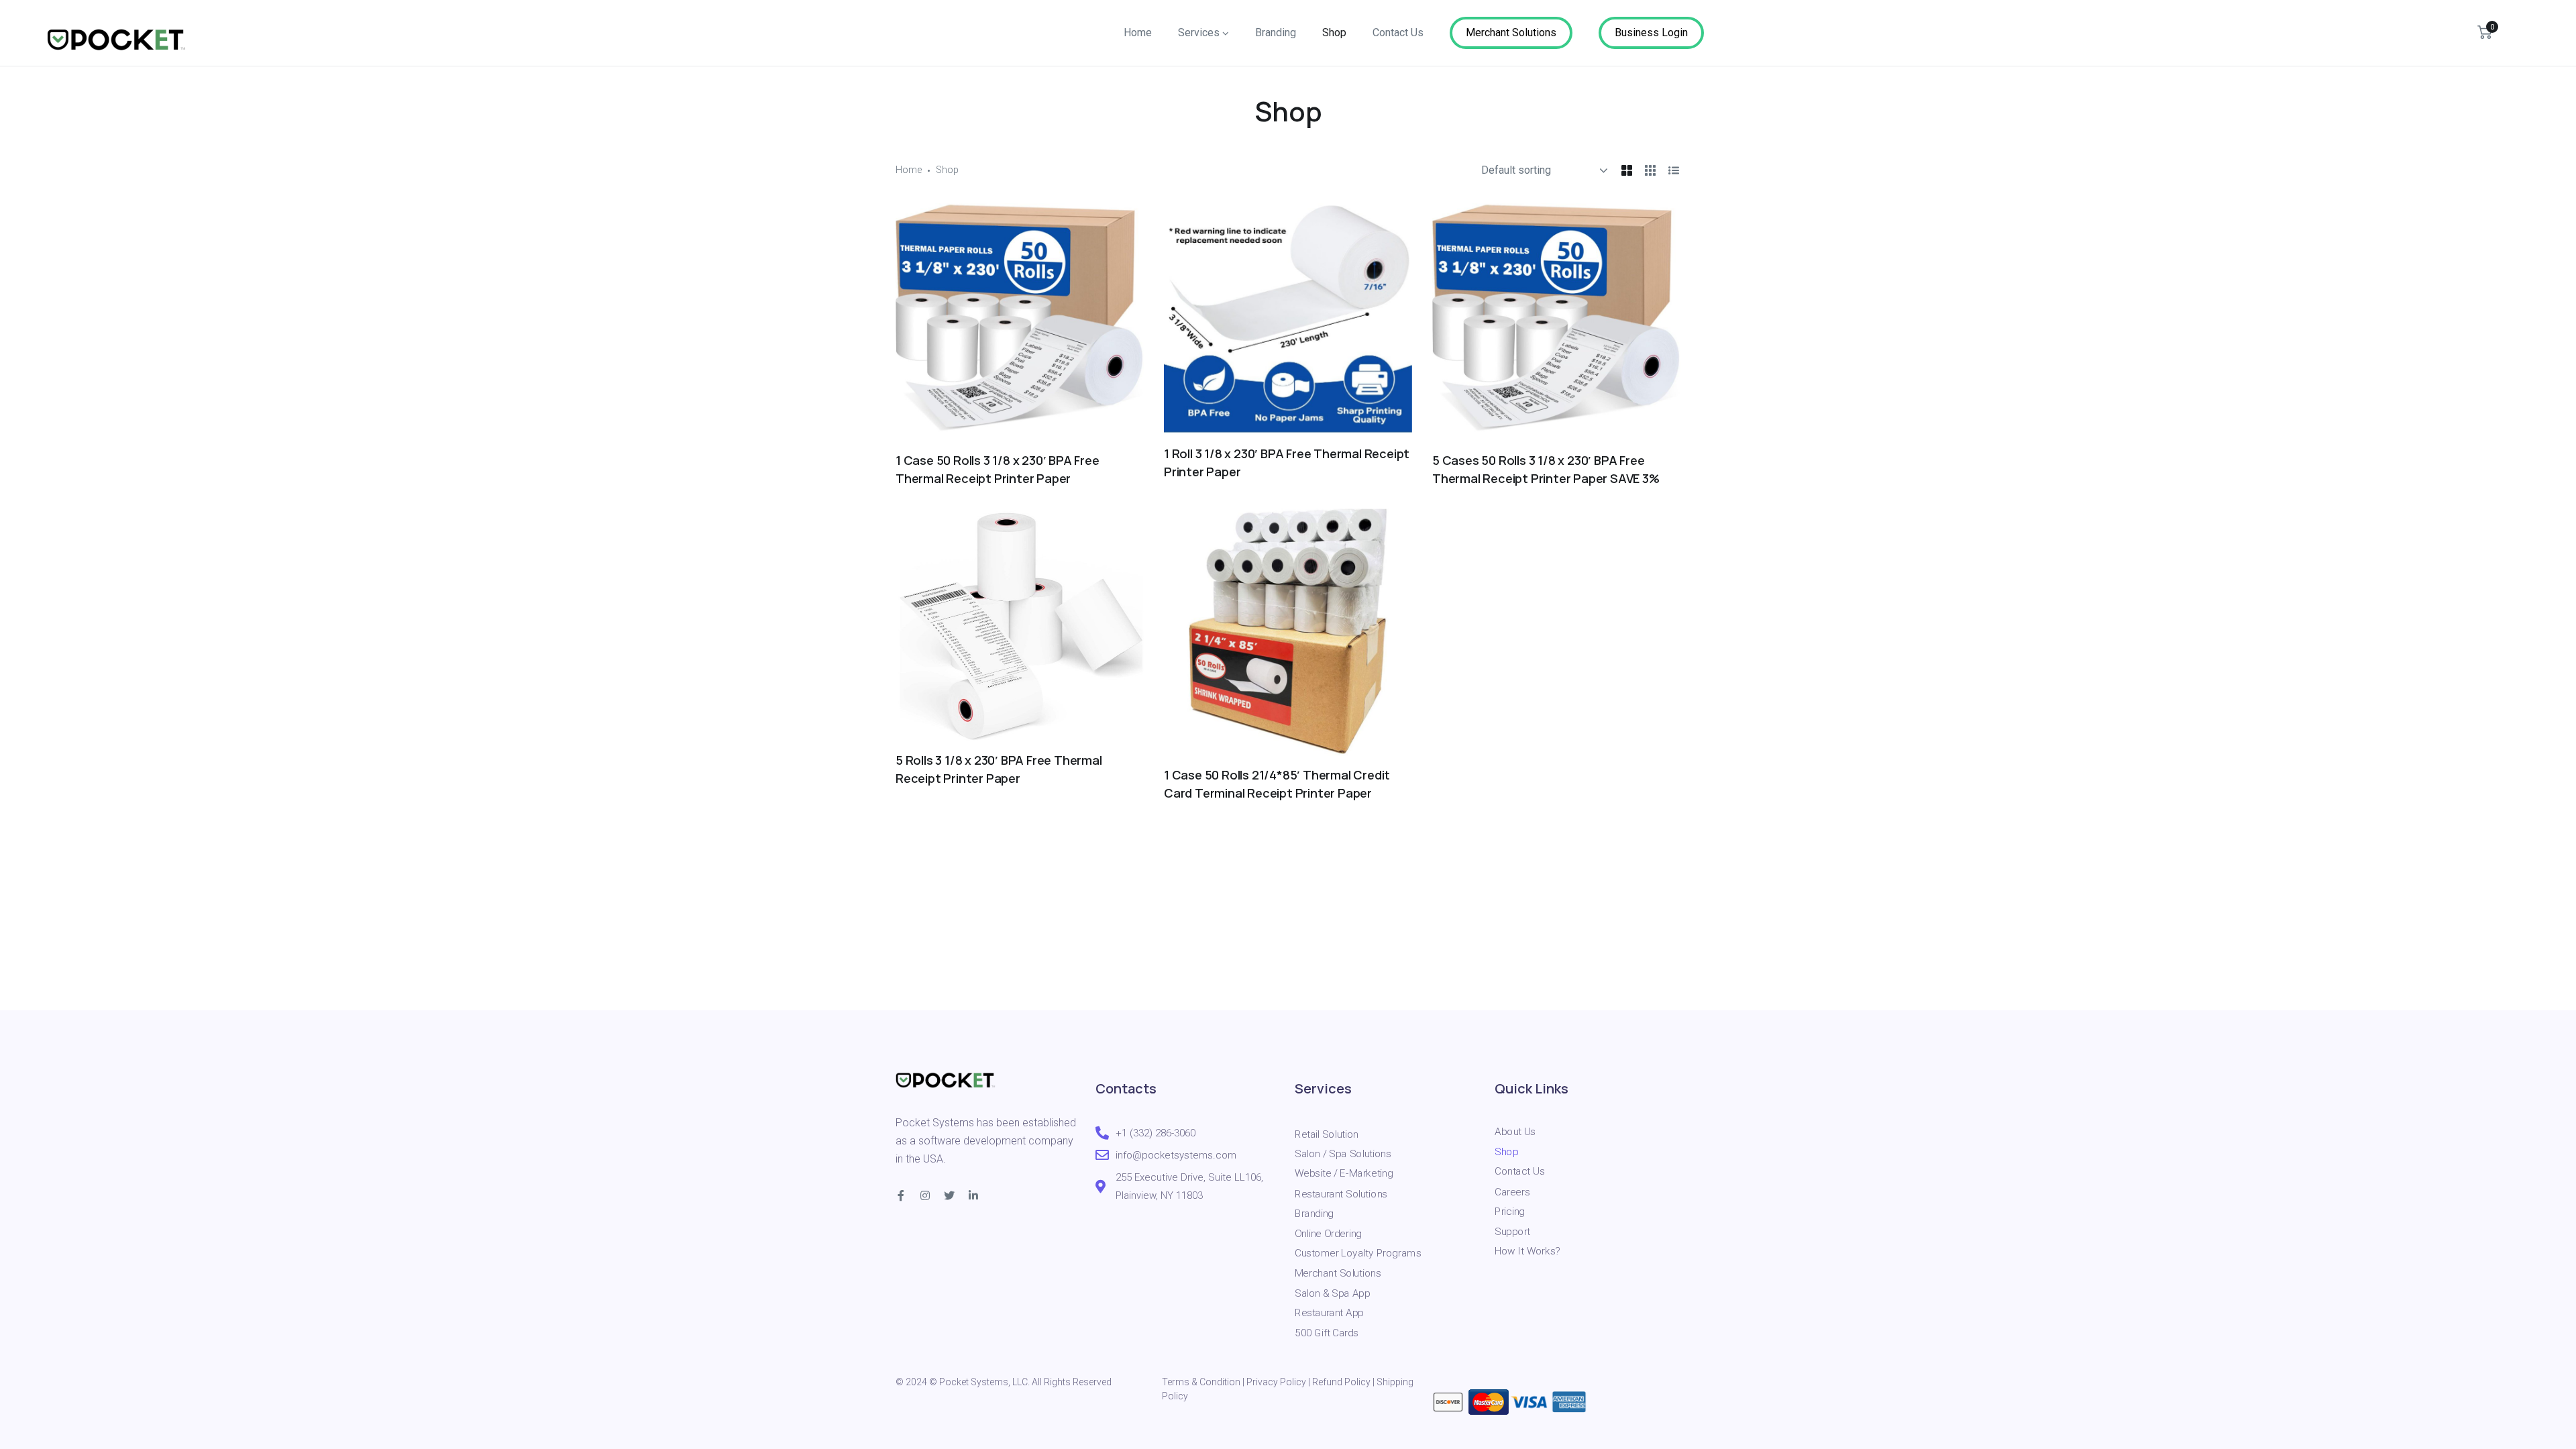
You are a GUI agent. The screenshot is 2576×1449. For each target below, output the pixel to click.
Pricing (1510, 1211)
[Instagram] (925, 1195)
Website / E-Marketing (1344, 1173)
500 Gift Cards (1327, 1332)
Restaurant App (1329, 1313)
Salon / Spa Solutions (1343, 1154)
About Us (1515, 1132)
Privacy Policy (1276, 1382)
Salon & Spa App (1332, 1293)
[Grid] (1627, 170)
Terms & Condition (1201, 1382)
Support (1512, 1231)
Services (1199, 33)
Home (1138, 33)
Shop (1334, 33)
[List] (1674, 170)
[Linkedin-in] (973, 1195)
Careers (1512, 1191)
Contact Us (1398, 33)
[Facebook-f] (901, 1195)
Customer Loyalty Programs (1358, 1253)
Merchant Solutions (1511, 33)
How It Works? (1527, 1251)
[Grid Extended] (1650, 170)
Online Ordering (1328, 1233)
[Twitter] (949, 1195)
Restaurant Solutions (1341, 1193)
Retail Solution (1327, 1134)
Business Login (1651, 33)
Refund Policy (1341, 1382)
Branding (1276, 33)
